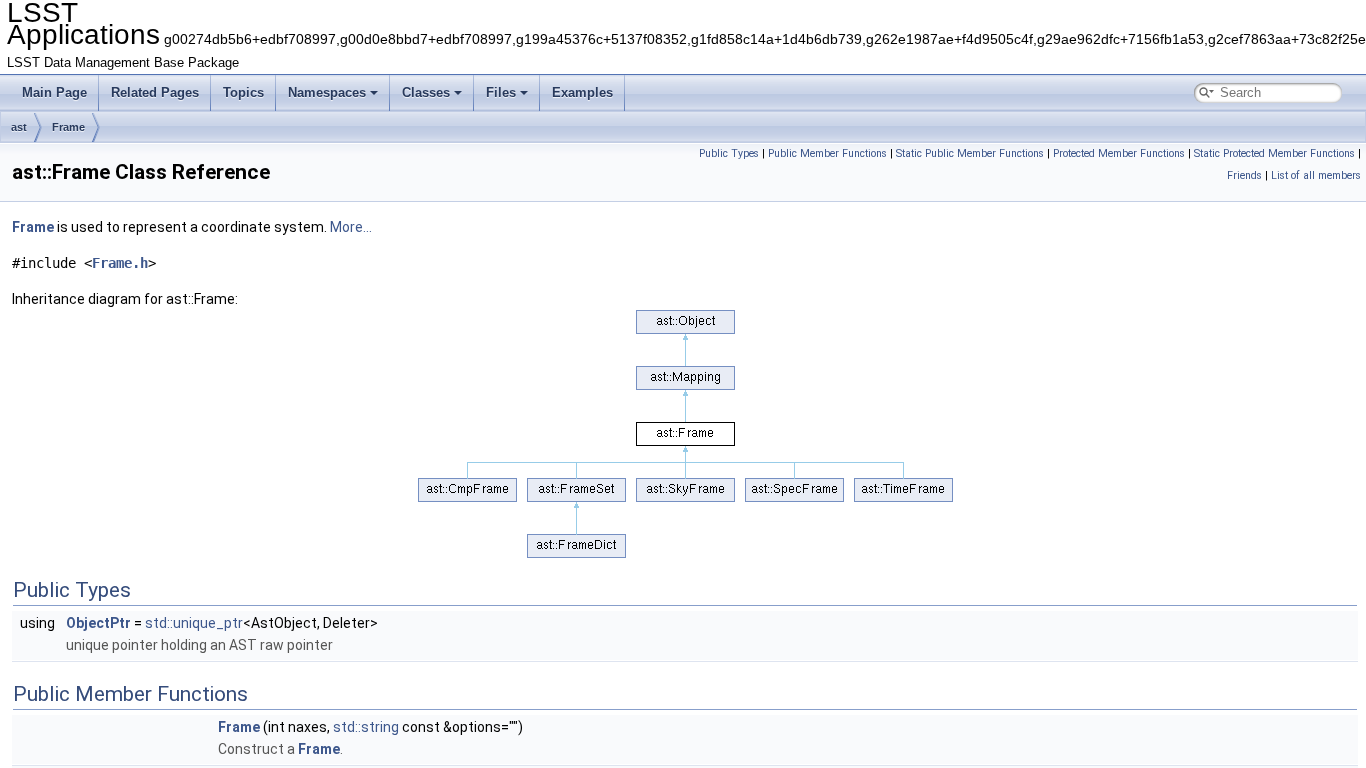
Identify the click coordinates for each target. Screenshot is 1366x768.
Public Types (729, 153)
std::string (366, 727)
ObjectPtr (98, 623)
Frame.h (120, 263)
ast (19, 127)
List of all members (1316, 175)
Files (501, 92)
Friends (1244, 175)
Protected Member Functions (1119, 153)
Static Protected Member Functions (1274, 153)
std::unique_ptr (194, 623)
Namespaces (327, 92)
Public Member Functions (827, 153)
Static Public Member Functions (970, 153)
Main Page (54, 92)
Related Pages (155, 92)
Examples (582, 92)
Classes (426, 92)
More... (351, 227)
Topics (243, 92)
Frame (68, 127)
